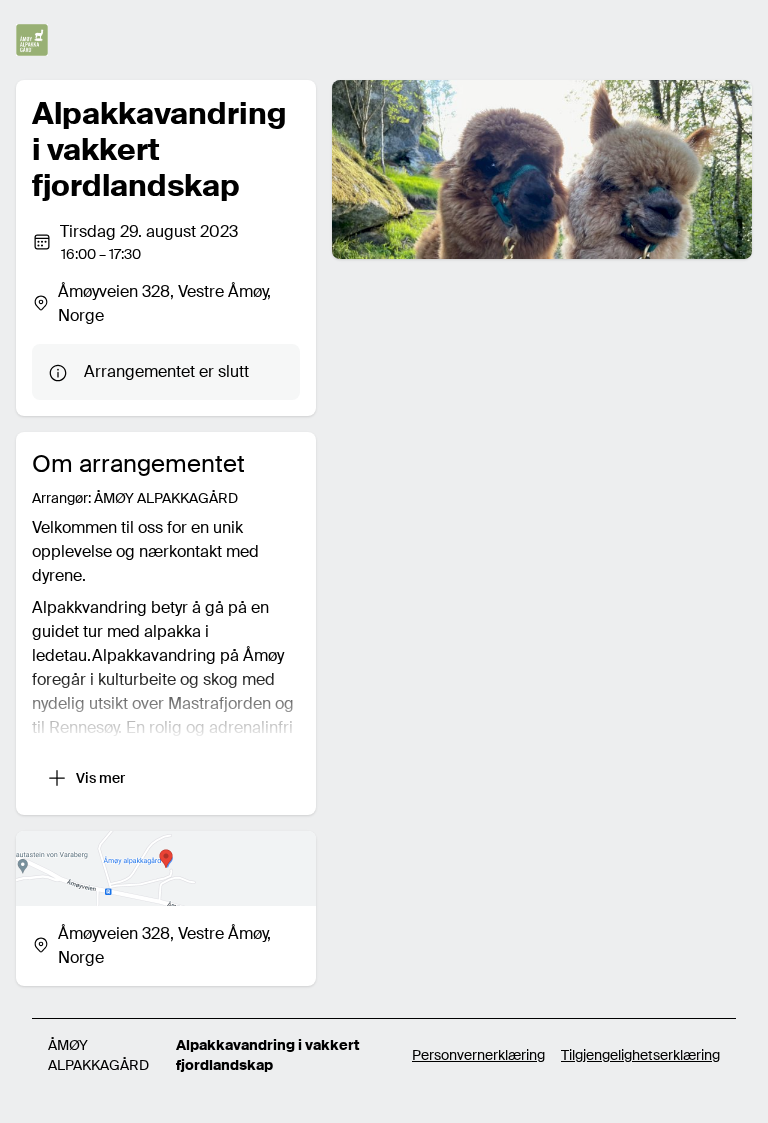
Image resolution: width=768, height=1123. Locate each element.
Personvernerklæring (478, 1055)
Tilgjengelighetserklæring (640, 1055)
